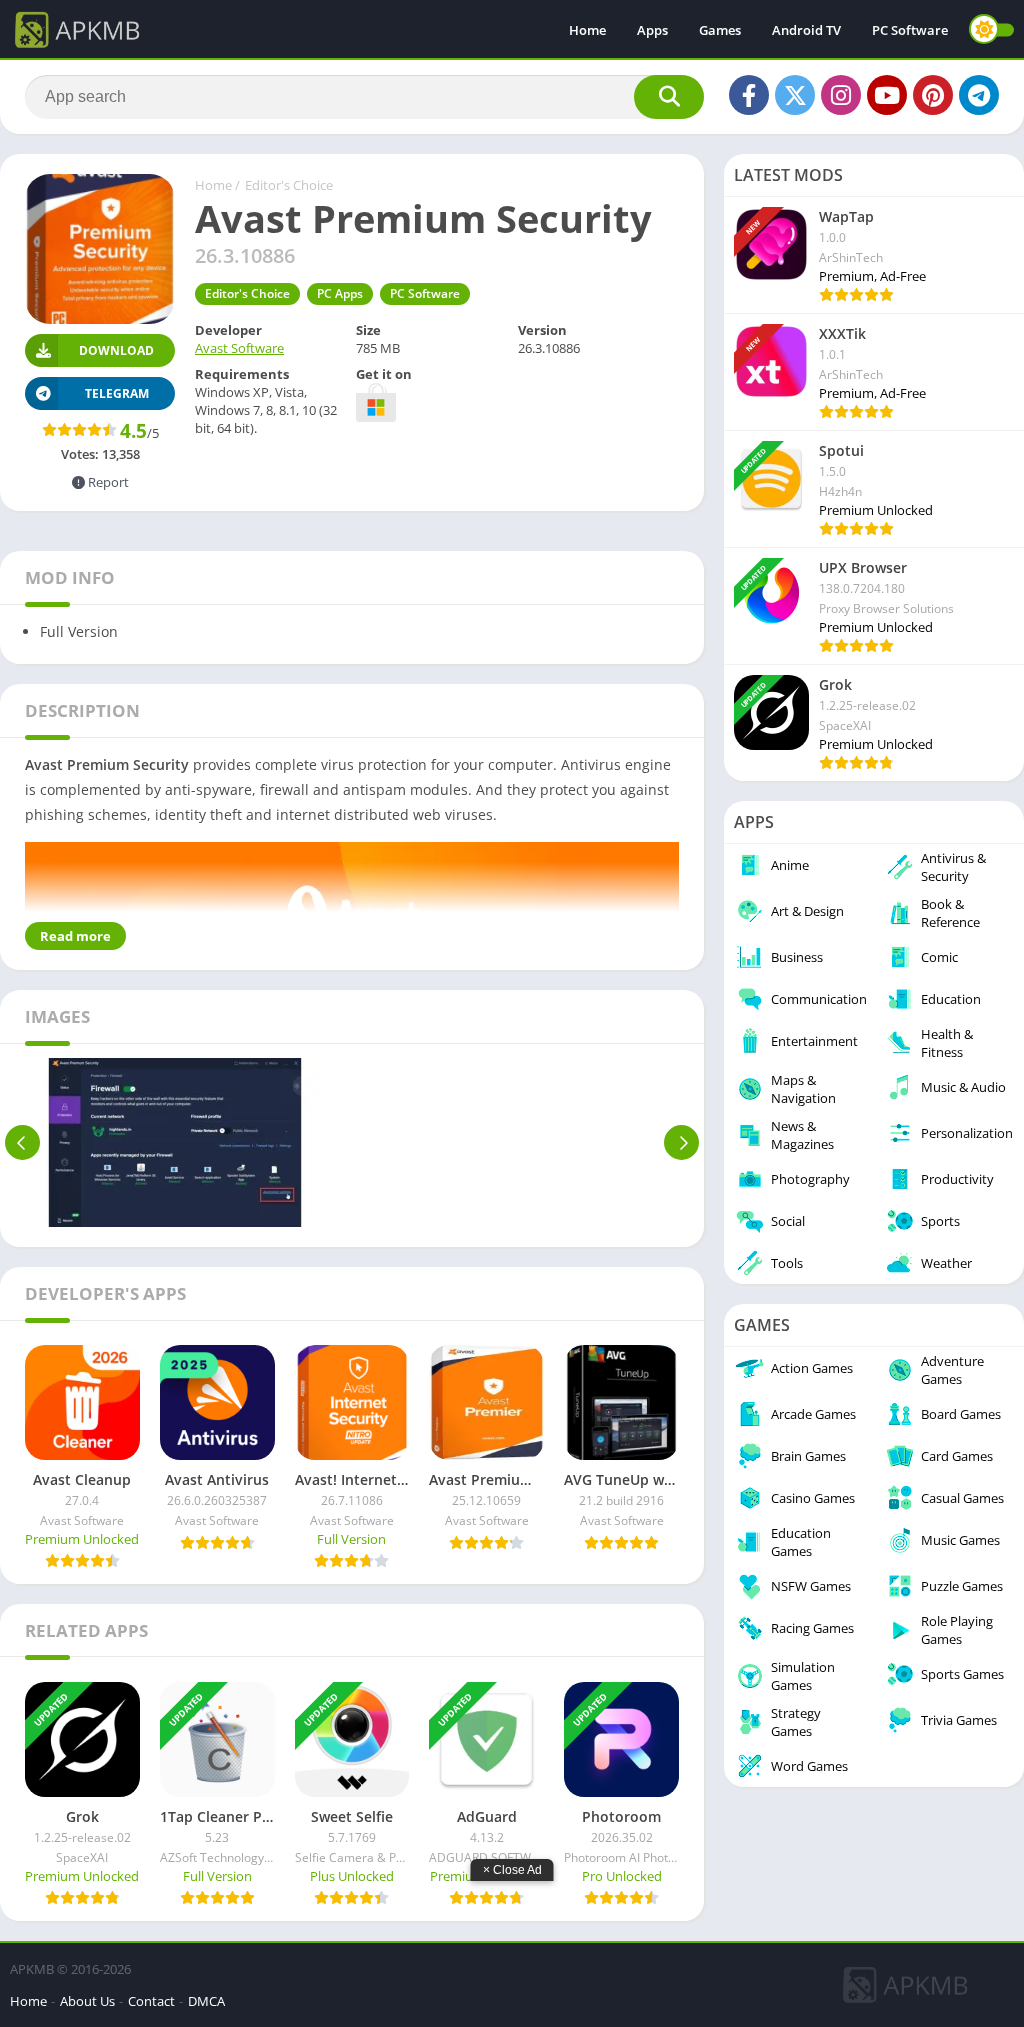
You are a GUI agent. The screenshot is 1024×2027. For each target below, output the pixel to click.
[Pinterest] (933, 95)
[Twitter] (795, 95)
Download (116, 350)
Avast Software (239, 348)
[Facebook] (749, 95)
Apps (652, 30)
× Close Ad (512, 1870)
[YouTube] (887, 95)
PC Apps (340, 293)
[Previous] (22, 1142)
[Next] (681, 1142)
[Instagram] (841, 95)
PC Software (910, 30)
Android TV (806, 30)
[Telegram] (979, 95)
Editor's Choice (289, 185)
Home (587, 30)
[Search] (669, 97)
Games (720, 30)
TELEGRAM (117, 393)
